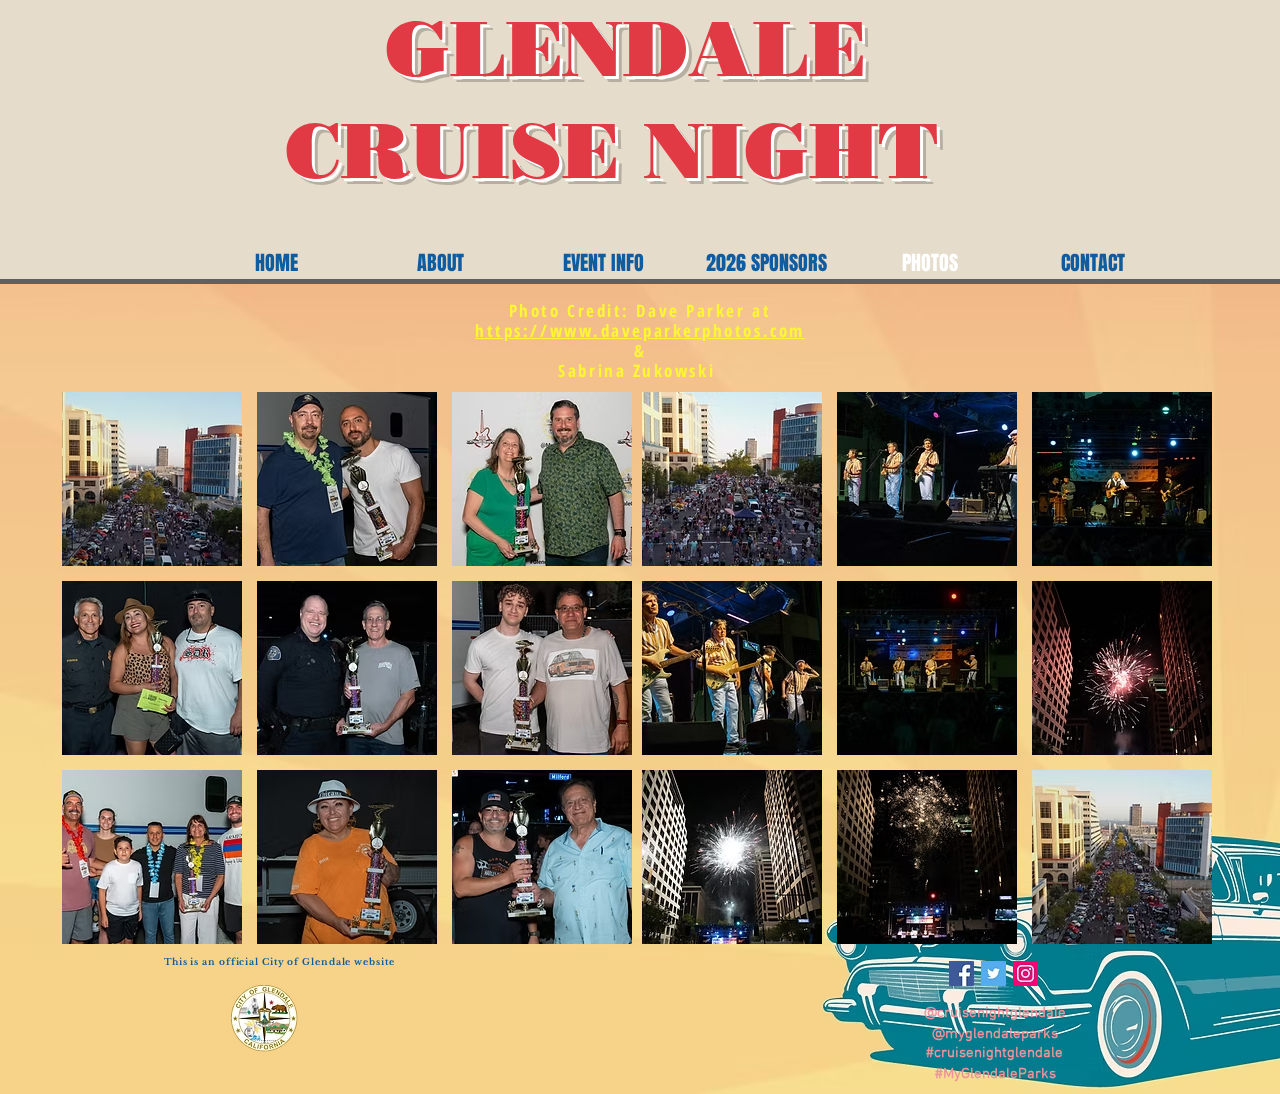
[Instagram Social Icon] (1025, 973)
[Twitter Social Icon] (993, 973)
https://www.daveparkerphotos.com (640, 330)
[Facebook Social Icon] (961, 973)
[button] (152, 479)
